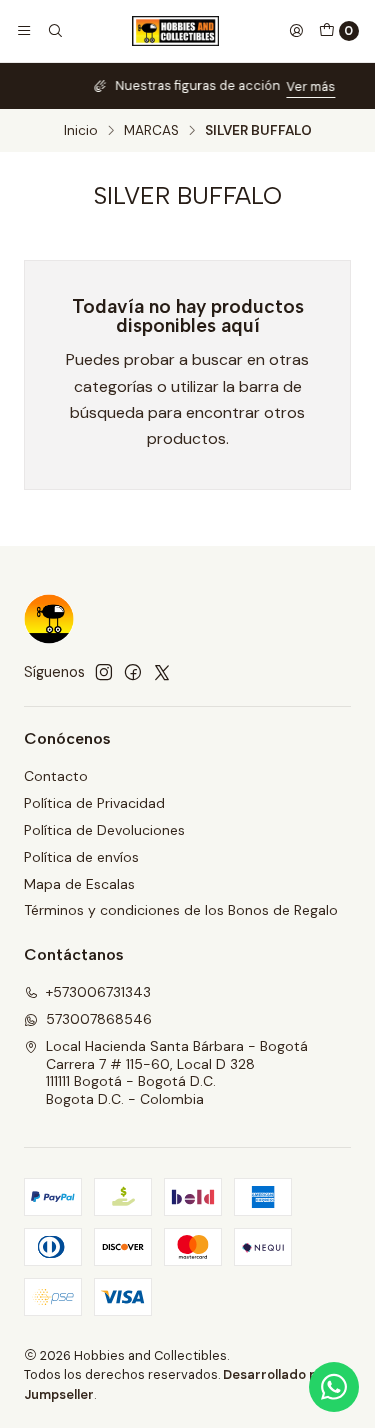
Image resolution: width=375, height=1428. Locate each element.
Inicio (81, 131)
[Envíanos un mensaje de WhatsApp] (334, 1387)
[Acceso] (296, 31)
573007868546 (99, 1019)
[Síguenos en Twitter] (162, 672)
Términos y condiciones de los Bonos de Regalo (181, 910)
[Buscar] (54, 31)
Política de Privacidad (94, 803)
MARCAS (151, 131)
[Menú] (24, 31)
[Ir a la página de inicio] (176, 31)
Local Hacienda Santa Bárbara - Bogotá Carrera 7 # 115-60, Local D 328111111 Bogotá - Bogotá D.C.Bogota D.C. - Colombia (177, 1072)
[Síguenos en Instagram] (104, 672)
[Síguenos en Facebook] (133, 672)
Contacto (56, 776)
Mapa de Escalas (79, 884)
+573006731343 (98, 992)
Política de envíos (81, 857)
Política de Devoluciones (104, 830)
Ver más (284, 86)
